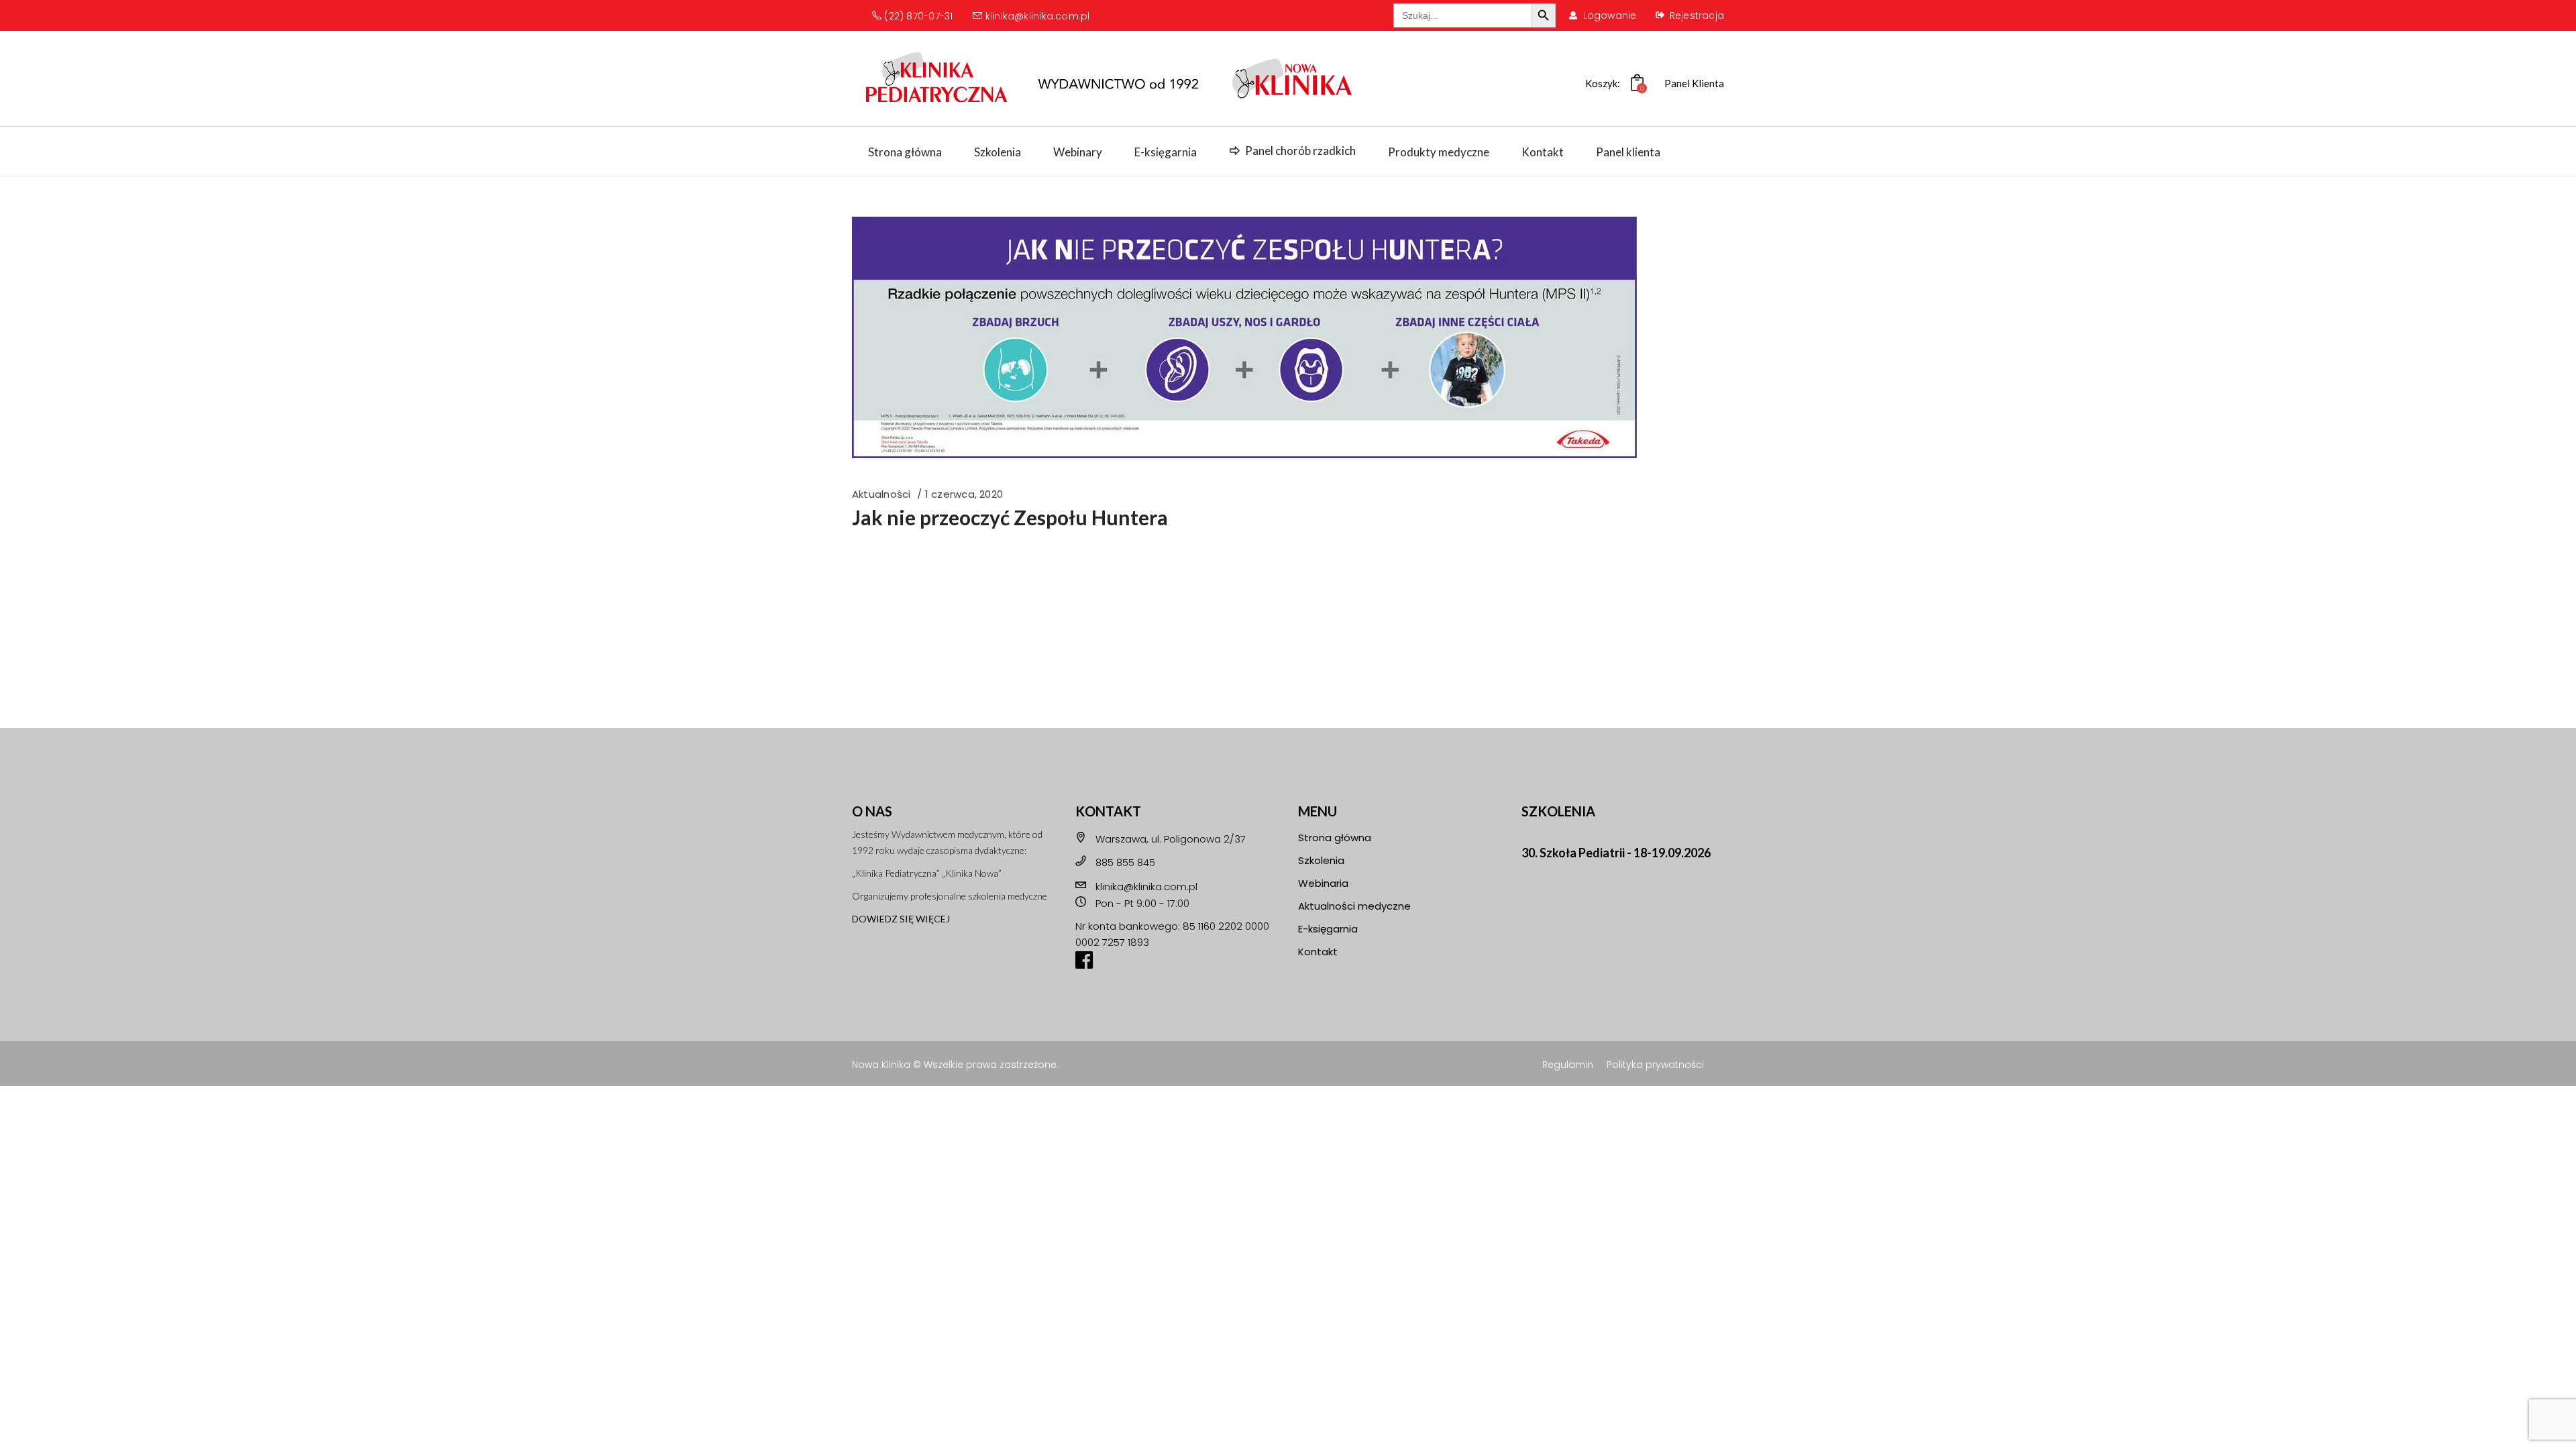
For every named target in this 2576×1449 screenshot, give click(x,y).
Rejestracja (1697, 15)
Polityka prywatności (1655, 1065)
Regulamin (1568, 1065)
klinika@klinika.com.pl (1036, 16)
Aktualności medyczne (1354, 906)
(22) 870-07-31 (917, 16)
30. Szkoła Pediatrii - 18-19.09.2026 (1616, 853)
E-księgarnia (1328, 929)
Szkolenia (1321, 860)
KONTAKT (1108, 811)
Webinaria (1323, 883)
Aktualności (881, 494)
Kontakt (1318, 952)
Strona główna (1335, 838)
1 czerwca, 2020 (964, 494)
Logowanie (1610, 15)
